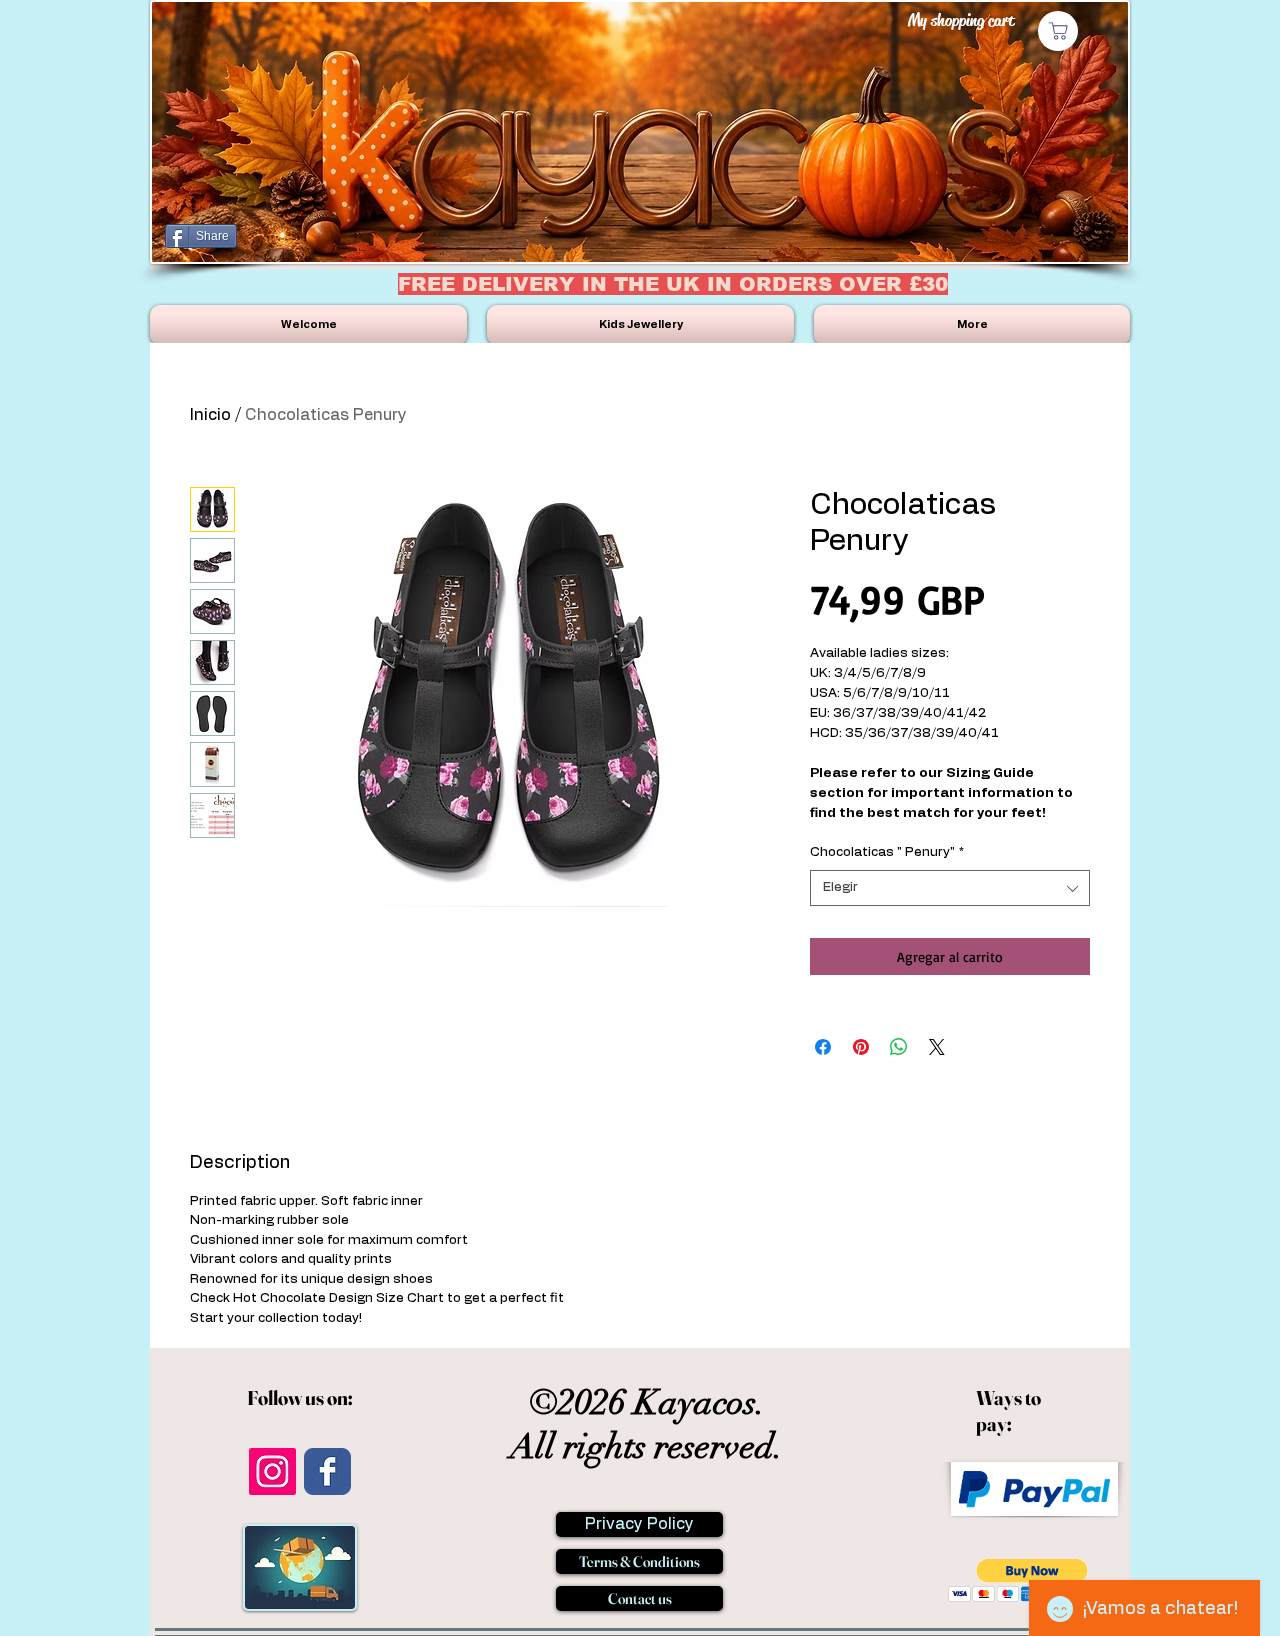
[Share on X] (937, 1047)
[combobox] (950, 888)
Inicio (210, 415)
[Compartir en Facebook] (823, 1047)
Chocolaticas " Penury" (887, 852)
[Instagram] (272, 1471)
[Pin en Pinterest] (861, 1047)
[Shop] (1058, 31)
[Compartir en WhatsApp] (899, 1047)
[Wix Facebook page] (327, 1471)
